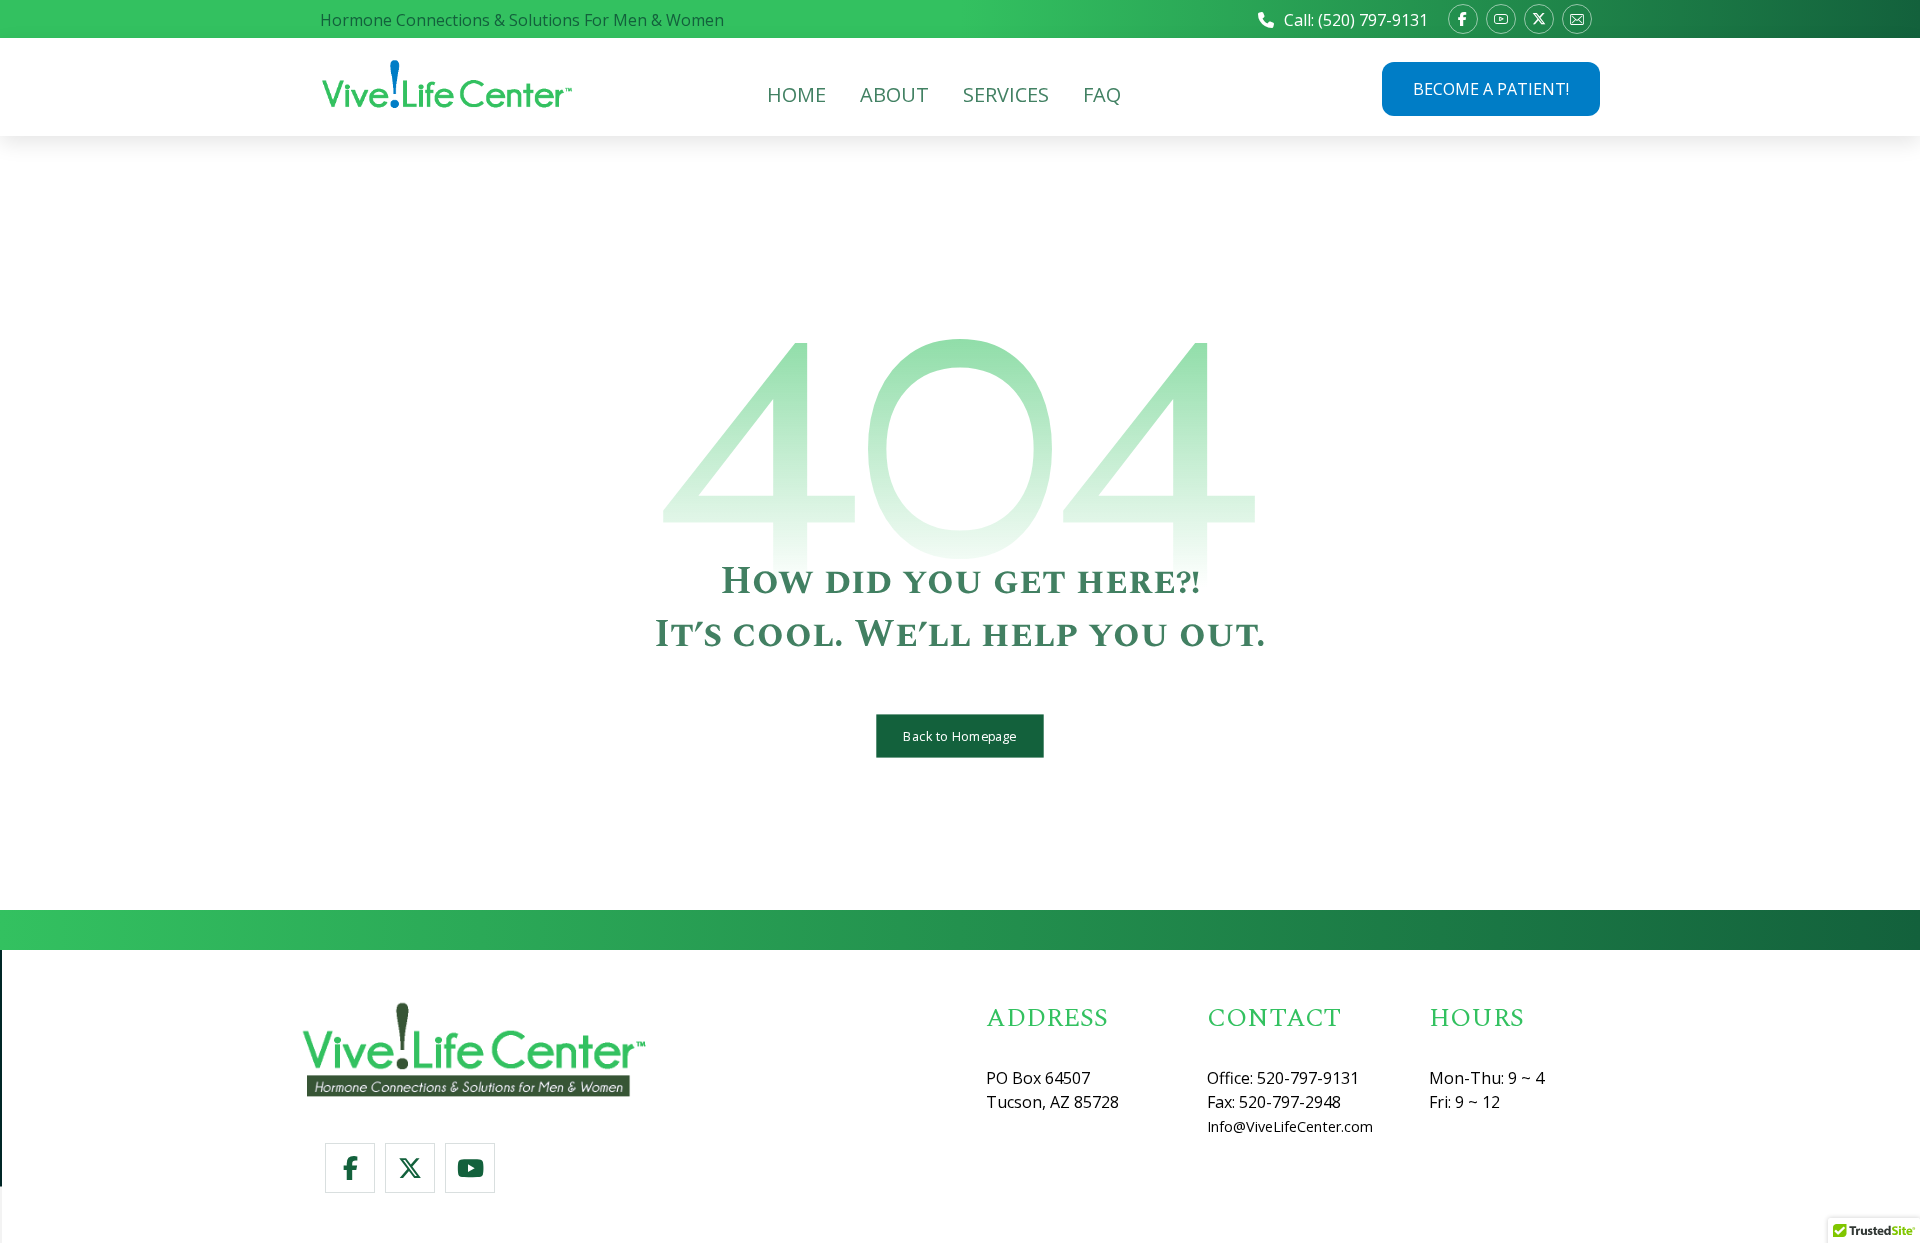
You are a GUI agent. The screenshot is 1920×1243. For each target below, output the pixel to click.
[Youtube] (1501, 19)
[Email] (1577, 19)
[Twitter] (410, 1168)
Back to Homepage (959, 735)
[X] (1539, 19)
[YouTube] (470, 1168)
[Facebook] (1463, 19)
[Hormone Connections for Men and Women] (448, 84)
